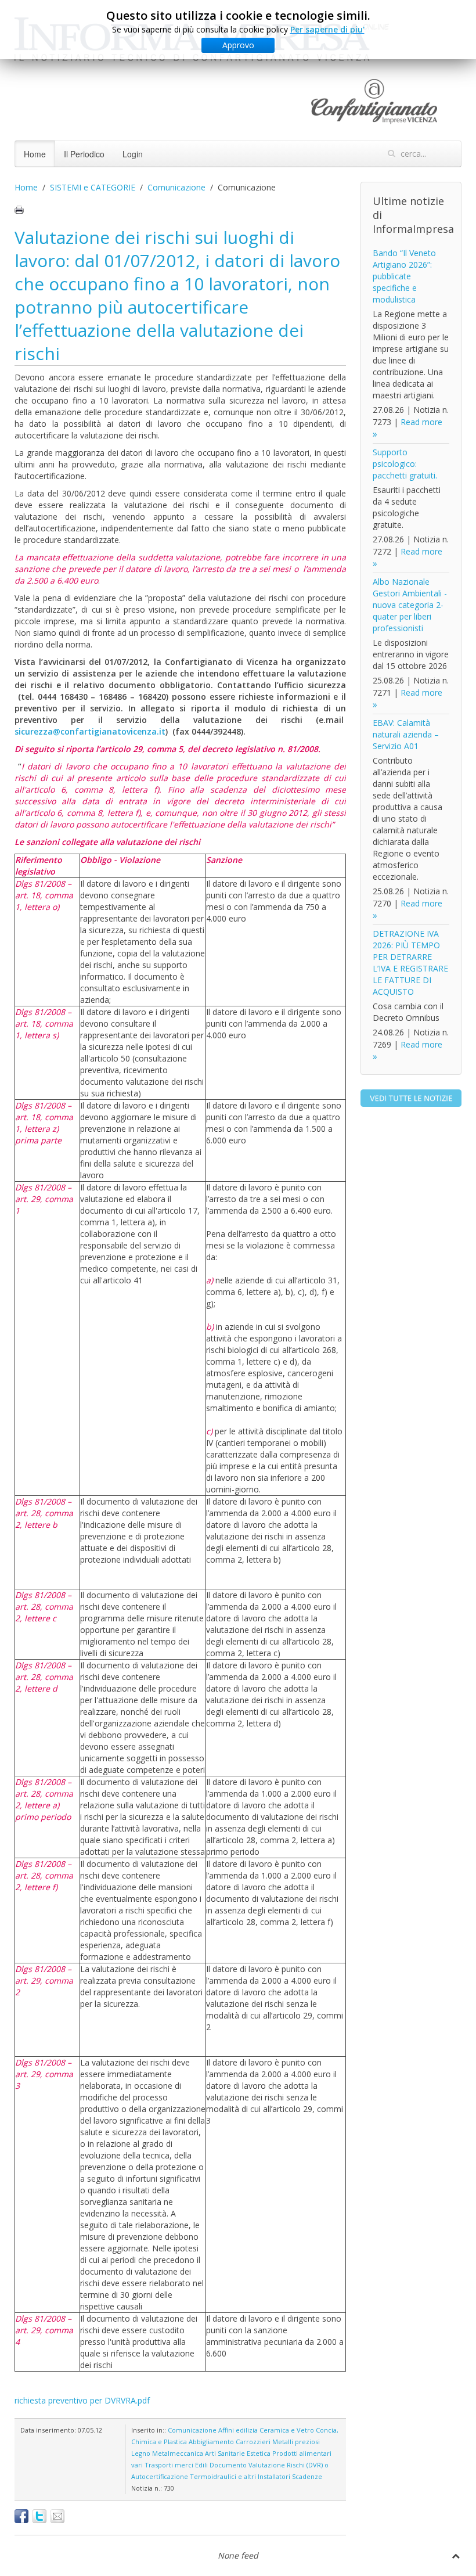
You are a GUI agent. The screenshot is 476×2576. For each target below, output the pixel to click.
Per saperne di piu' (327, 29)
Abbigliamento (211, 2442)
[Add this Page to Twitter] (39, 2516)
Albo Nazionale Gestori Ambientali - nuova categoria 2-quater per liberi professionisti (410, 605)
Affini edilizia (238, 2430)
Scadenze (307, 2476)
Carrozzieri (253, 2442)
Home (35, 154)
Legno (141, 2453)
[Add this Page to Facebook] (21, 2516)
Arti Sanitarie (225, 2453)
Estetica (259, 2453)
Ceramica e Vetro (287, 2430)
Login (133, 154)
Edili (201, 2465)
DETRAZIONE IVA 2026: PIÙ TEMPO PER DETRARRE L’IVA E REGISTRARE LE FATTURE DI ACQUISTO (410, 963)
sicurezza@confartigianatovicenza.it (90, 731)
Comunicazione (176, 187)
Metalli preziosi (296, 2442)
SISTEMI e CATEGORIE (93, 187)
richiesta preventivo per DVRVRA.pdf (82, 2400)
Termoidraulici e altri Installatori (240, 2476)
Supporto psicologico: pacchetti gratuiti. (405, 464)
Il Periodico (84, 154)
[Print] (19, 210)
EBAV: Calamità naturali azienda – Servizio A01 (406, 734)
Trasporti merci (169, 2465)
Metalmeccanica (178, 2453)
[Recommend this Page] (57, 2516)
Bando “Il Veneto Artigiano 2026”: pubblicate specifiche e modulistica (404, 276)
